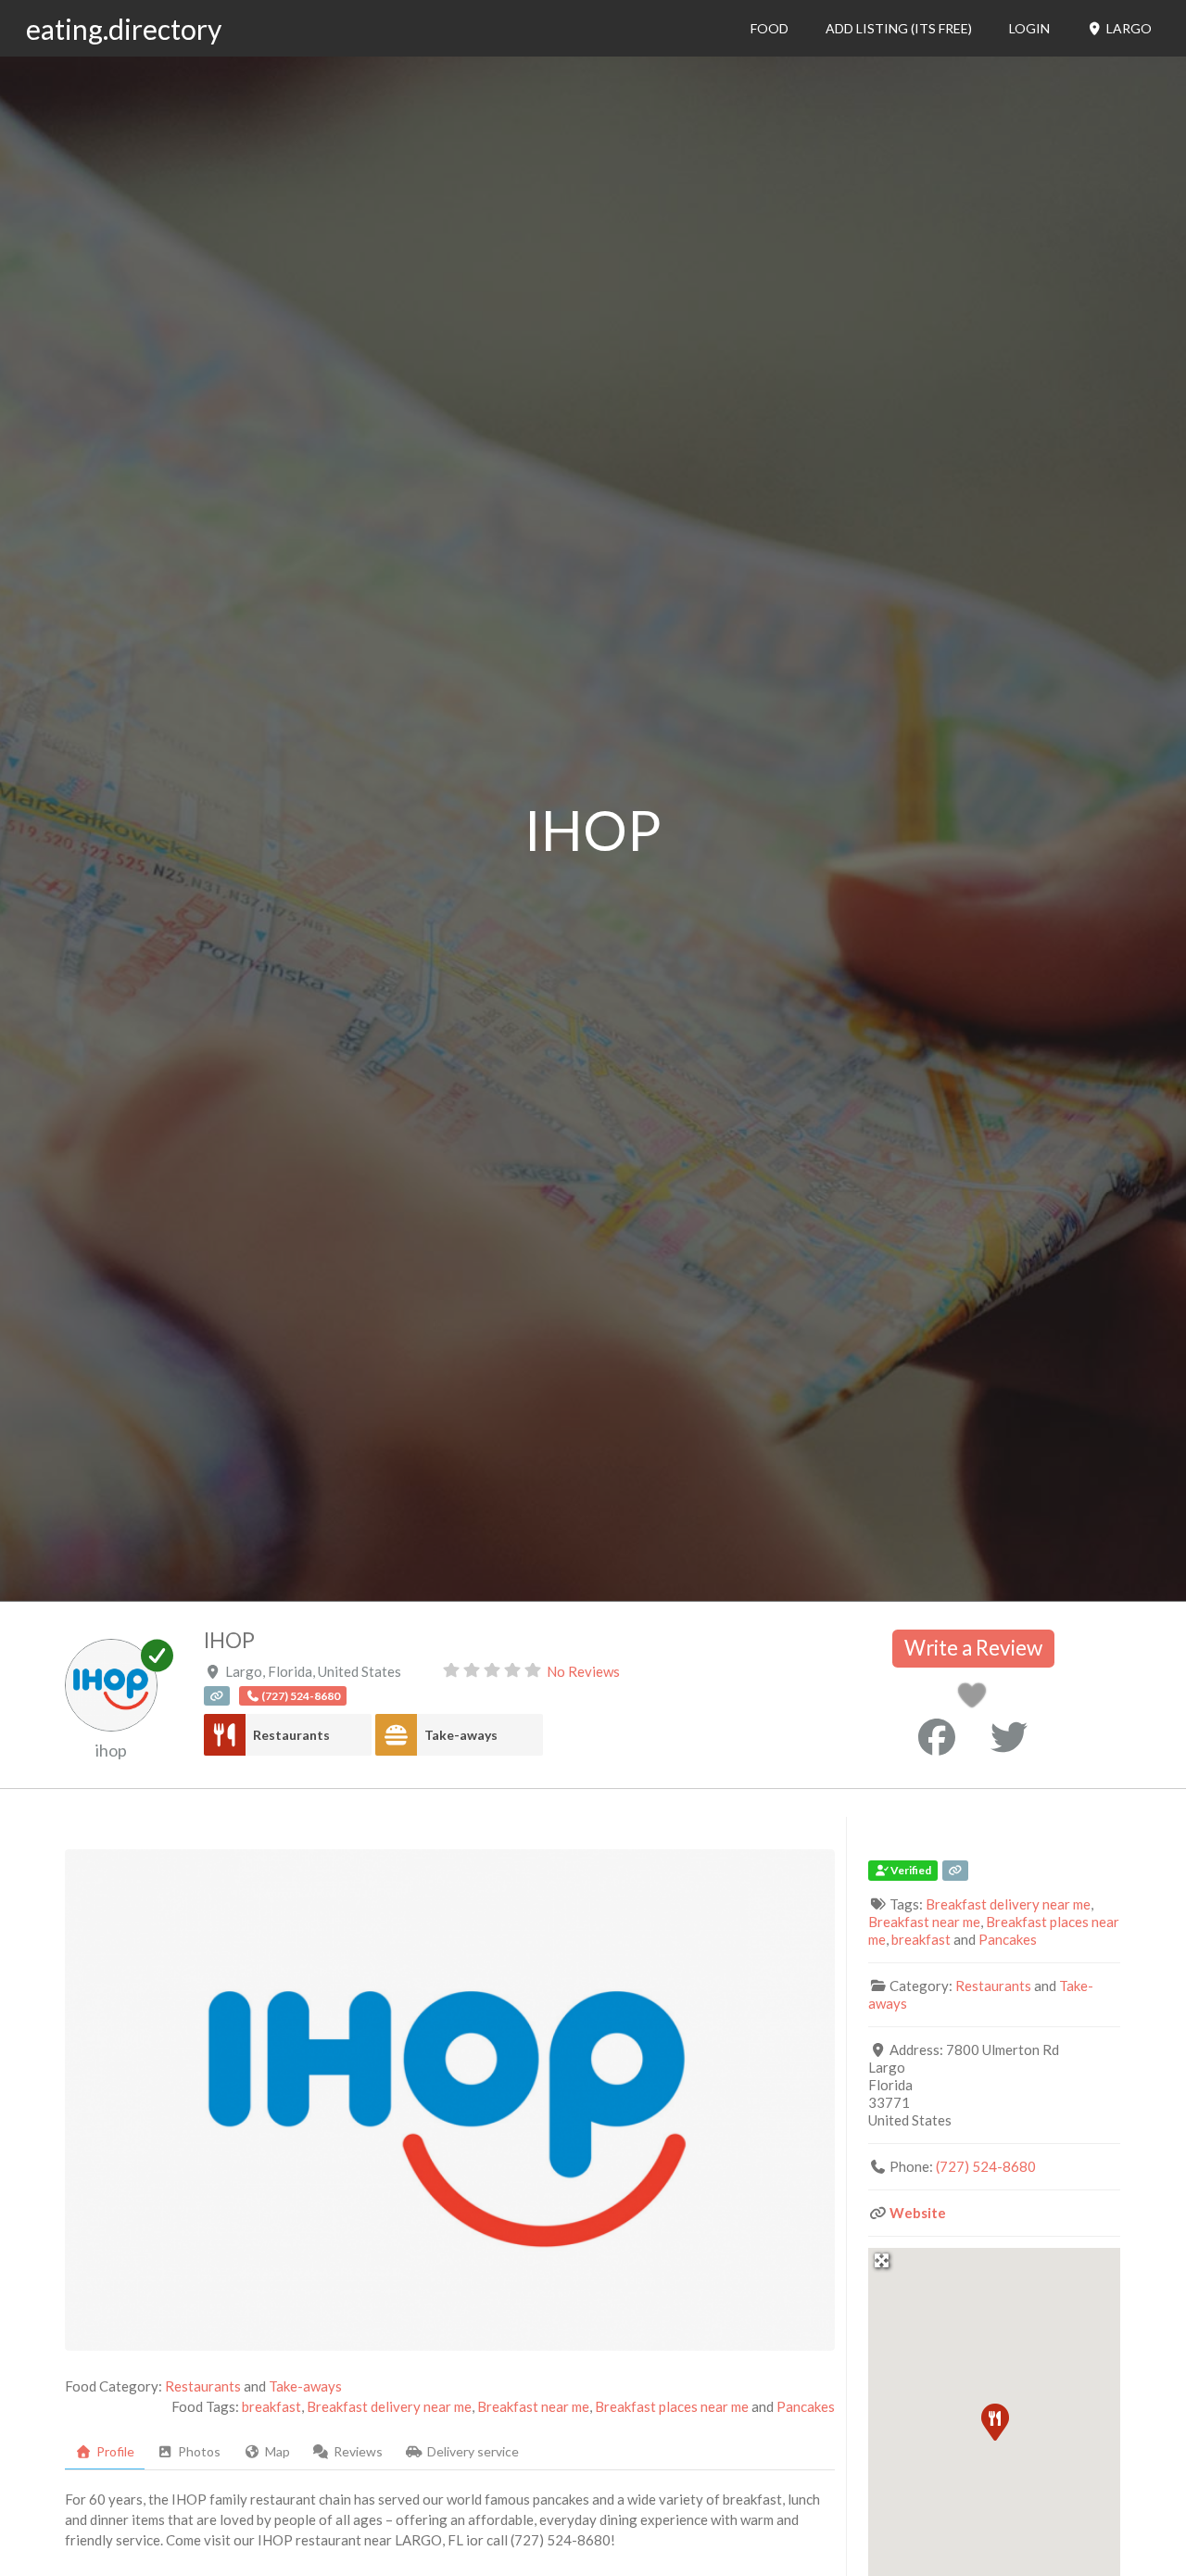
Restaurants (291, 1735)
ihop (111, 1750)
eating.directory (124, 29)
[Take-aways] (396, 1735)
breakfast (271, 2406)
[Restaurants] (225, 1735)
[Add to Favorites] (975, 1700)
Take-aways (461, 1735)
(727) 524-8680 (986, 2166)
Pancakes (806, 2406)
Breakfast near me (533, 2406)
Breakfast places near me (672, 2406)
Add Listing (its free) (899, 28)
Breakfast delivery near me (389, 2406)
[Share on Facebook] (937, 1737)
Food (770, 28)
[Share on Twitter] (1009, 1737)
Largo (1128, 28)
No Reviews (583, 1671)
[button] (994, 2421)
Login (1029, 28)
